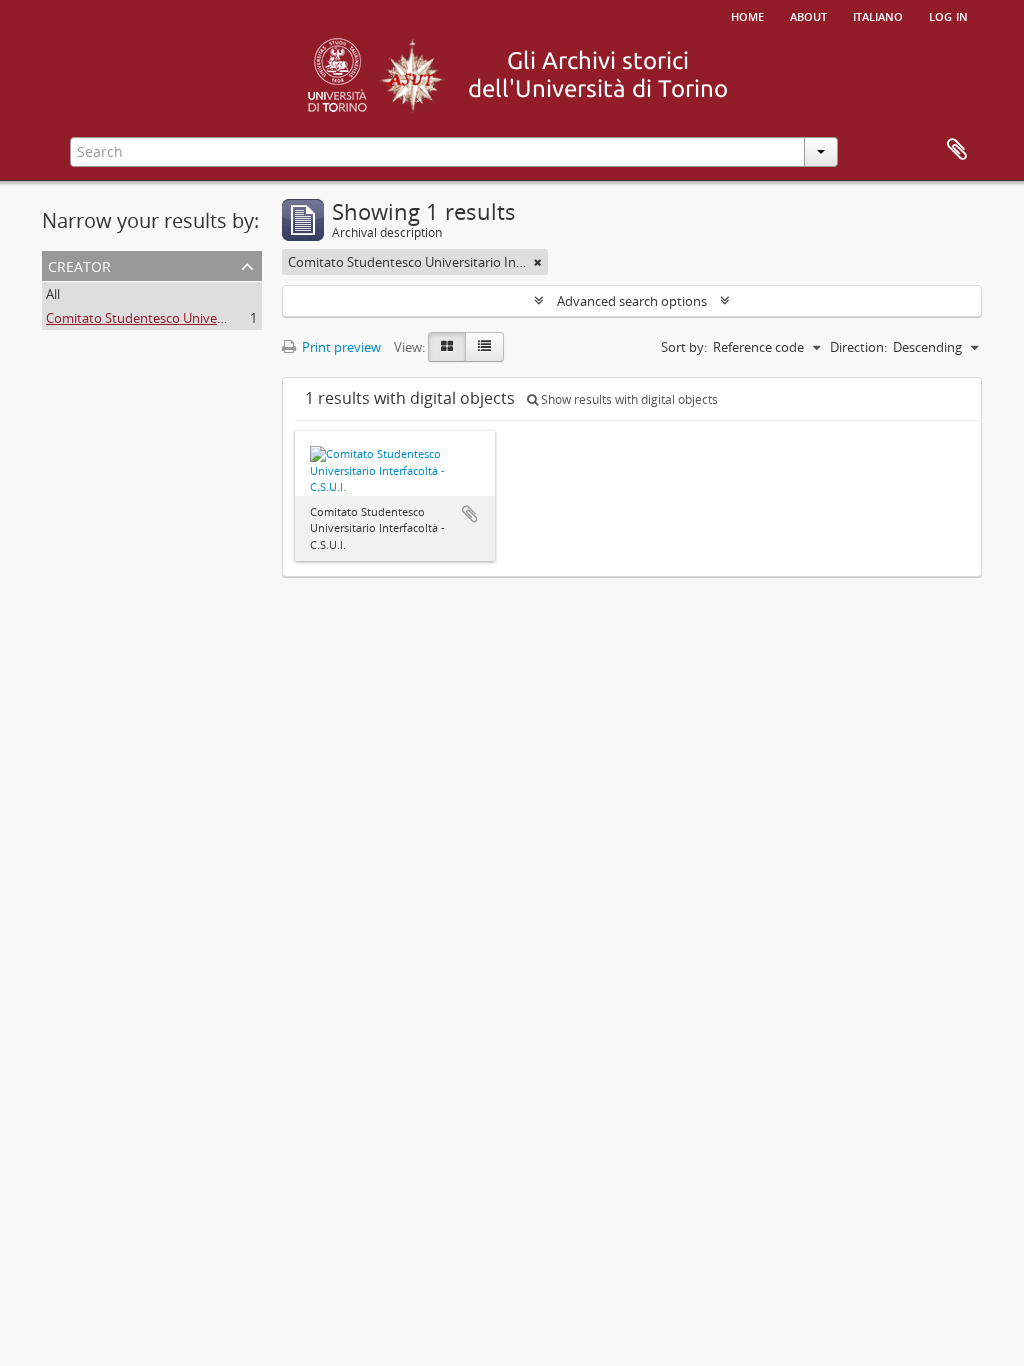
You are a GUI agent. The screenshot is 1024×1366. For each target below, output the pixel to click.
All (53, 294)
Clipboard (957, 150)
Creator (79, 264)
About (808, 15)
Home (747, 15)
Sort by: (684, 347)
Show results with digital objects (628, 399)
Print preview (340, 347)
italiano (878, 15)
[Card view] (447, 347)
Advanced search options (632, 301)
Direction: (858, 347)
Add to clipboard (470, 514)
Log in (948, 15)
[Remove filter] (538, 262)
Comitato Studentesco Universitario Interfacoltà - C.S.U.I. (213, 318)
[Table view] (484, 347)
